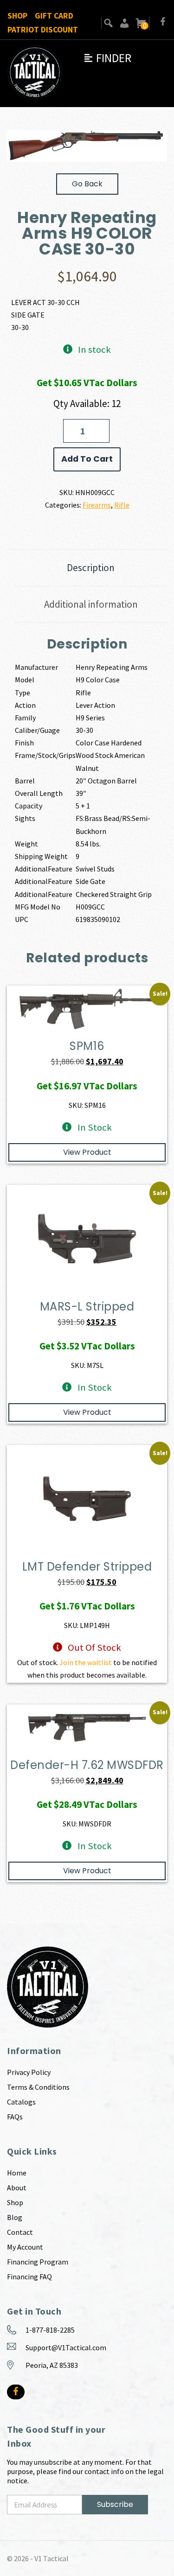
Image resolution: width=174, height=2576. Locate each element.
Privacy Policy (29, 2072)
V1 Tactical (52, 2558)
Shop (17, 16)
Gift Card (54, 16)
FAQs (15, 2117)
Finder (107, 58)
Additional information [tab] (91, 604)
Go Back (87, 184)
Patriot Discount (43, 30)
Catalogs (21, 2102)
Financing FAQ (29, 2277)
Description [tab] (91, 568)
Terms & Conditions (38, 2087)
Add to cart (87, 459)
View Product (87, 1152)
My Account (25, 2247)
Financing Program (38, 2262)
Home (17, 2173)
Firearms (97, 505)
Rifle (122, 505)
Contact (20, 2232)
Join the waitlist (86, 1662)
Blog (15, 2217)
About (17, 2188)
